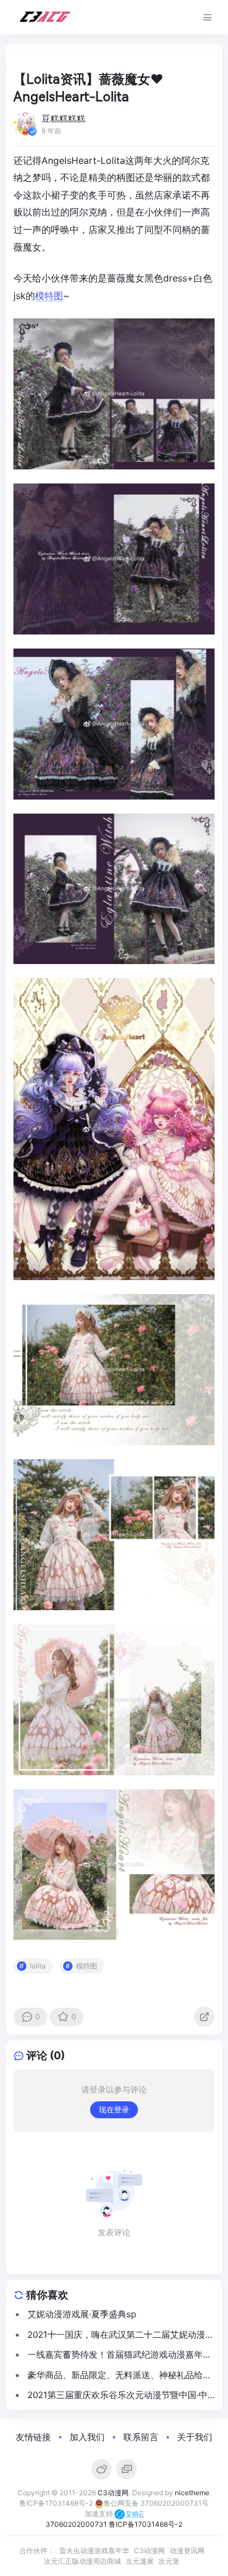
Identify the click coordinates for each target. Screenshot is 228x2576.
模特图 (49, 296)
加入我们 (87, 2437)
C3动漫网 (113, 2493)
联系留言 (141, 2437)
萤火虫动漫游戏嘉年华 (94, 2551)
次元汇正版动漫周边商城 (82, 2561)
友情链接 (33, 2437)
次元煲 (169, 2561)
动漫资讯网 (187, 2551)
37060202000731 (76, 2524)
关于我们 (195, 2437)
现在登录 (114, 2109)
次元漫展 (140, 2561)
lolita (38, 1966)
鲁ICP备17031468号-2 (56, 2503)
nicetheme (192, 2493)
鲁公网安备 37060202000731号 (156, 2503)
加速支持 (100, 2514)
